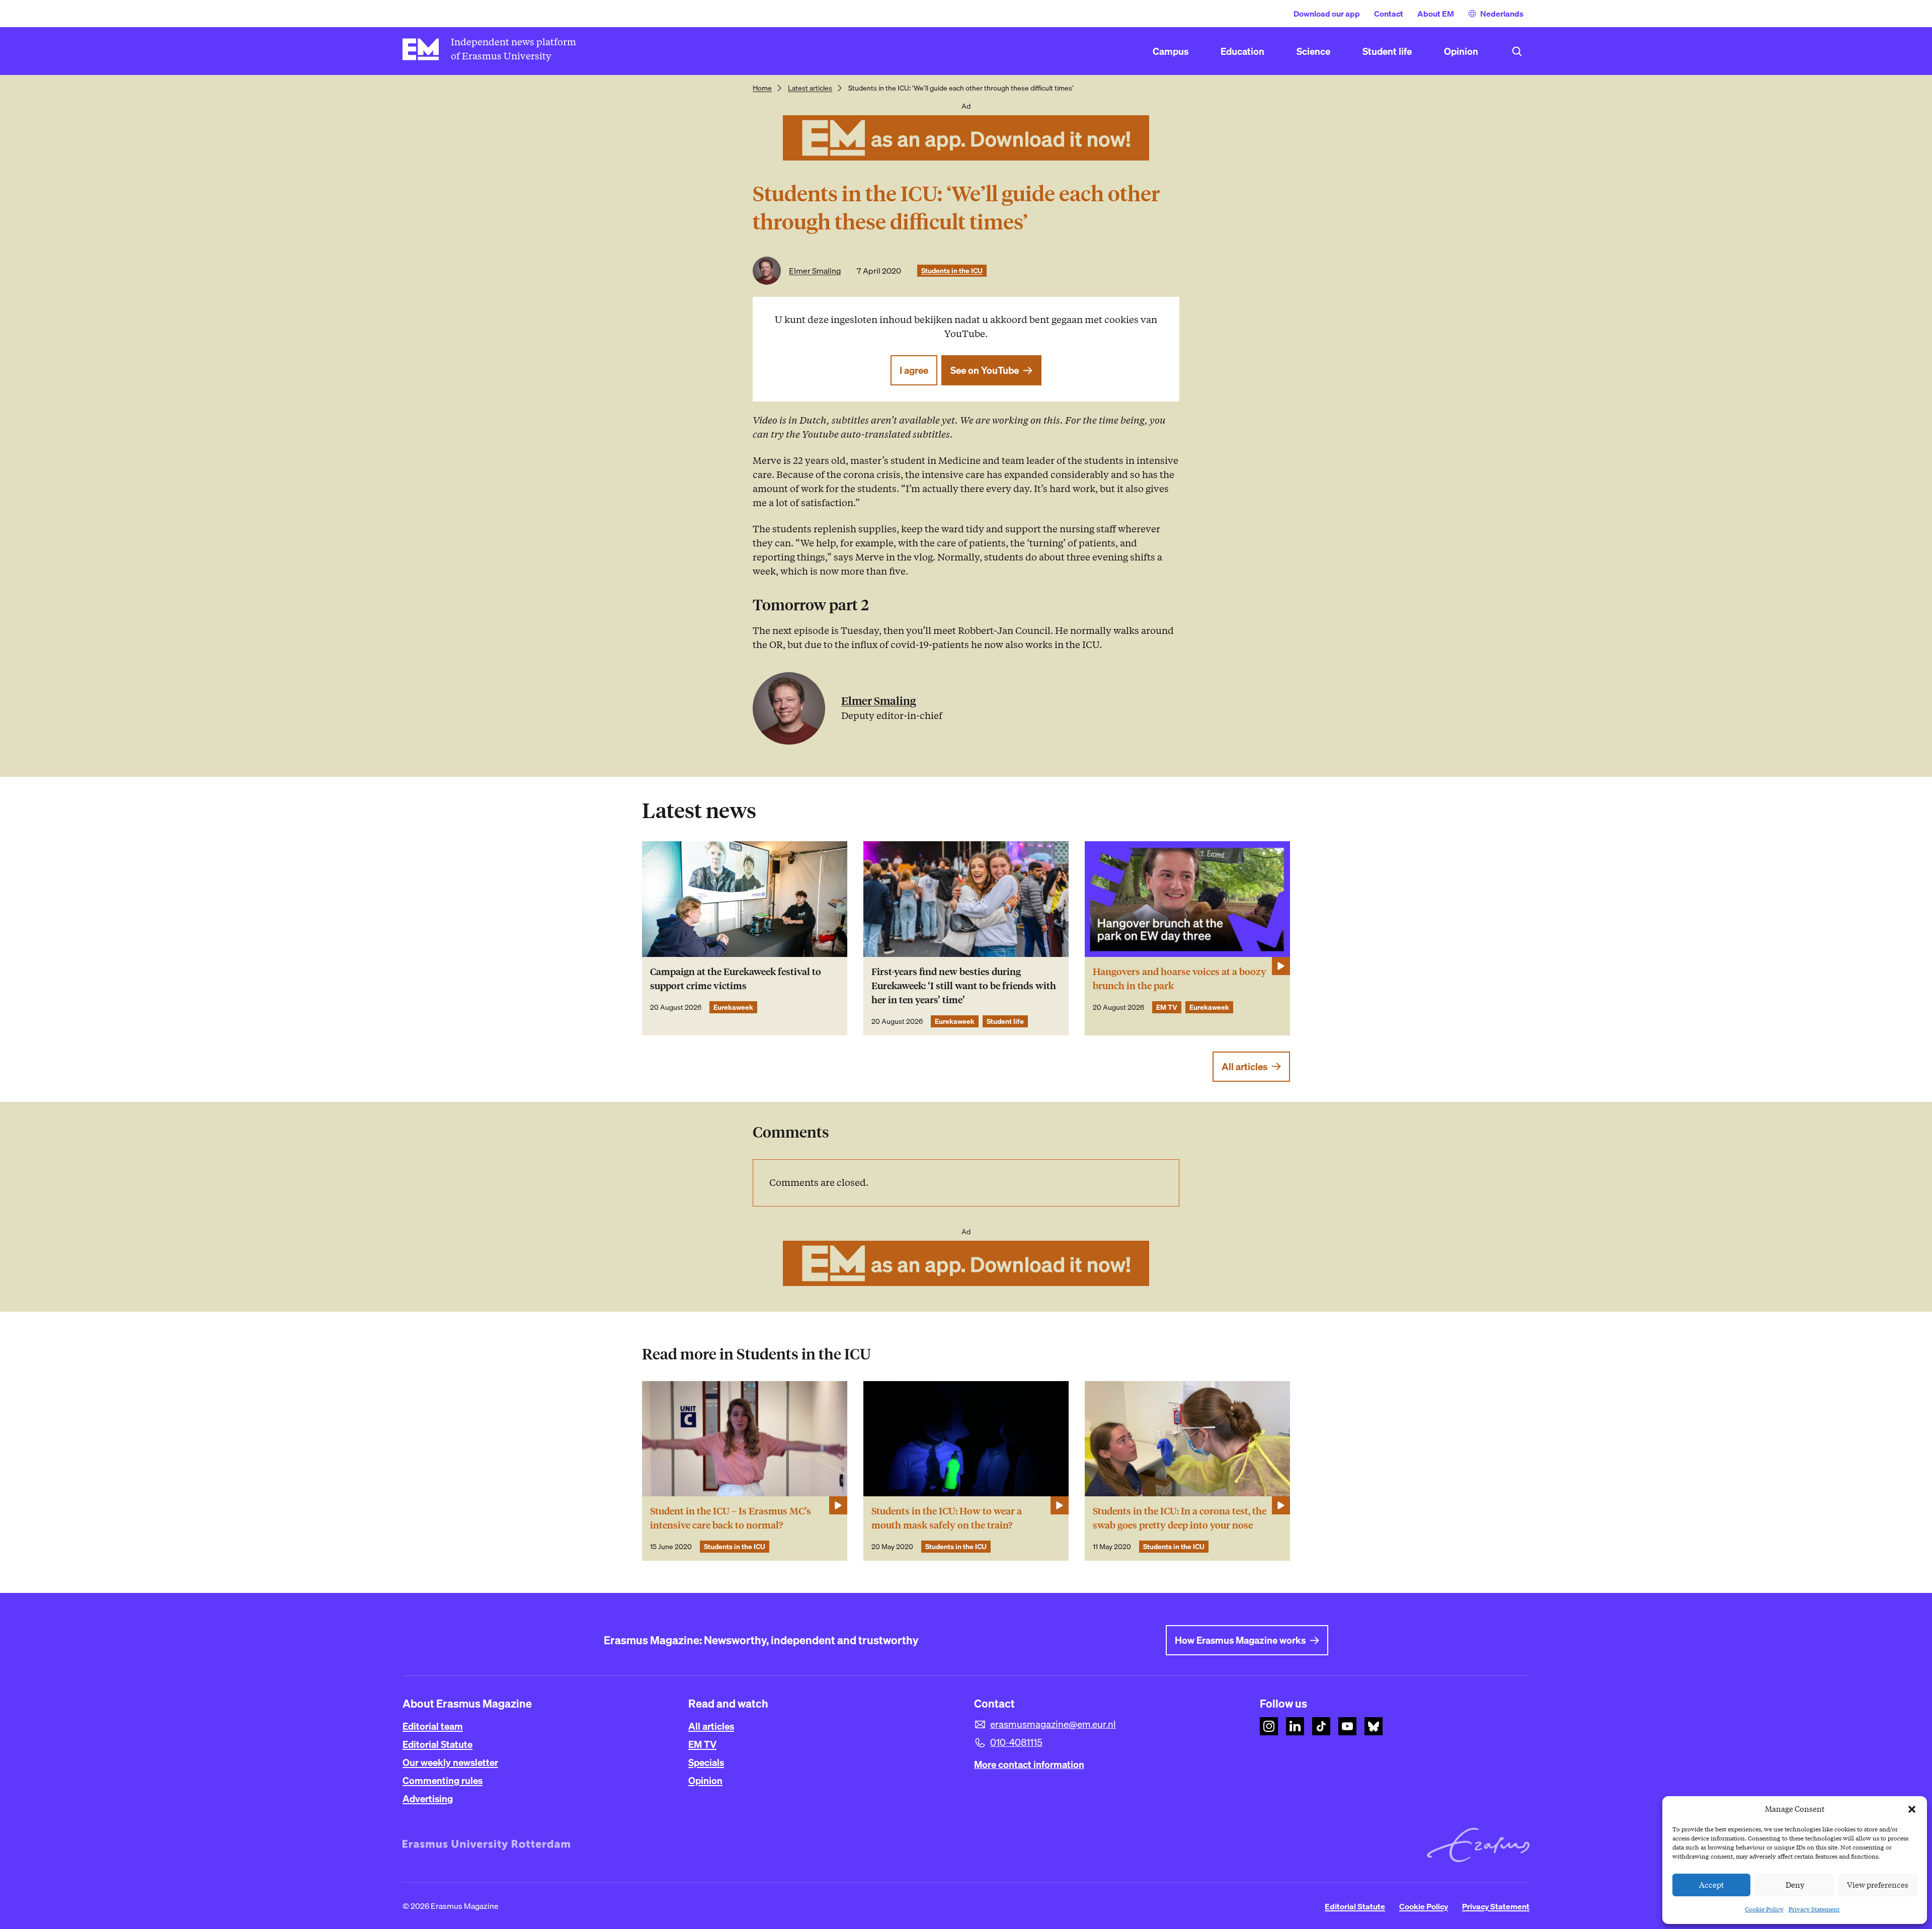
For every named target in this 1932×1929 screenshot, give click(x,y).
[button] (1912, 1809)
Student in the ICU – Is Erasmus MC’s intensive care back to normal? (731, 1518)
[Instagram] (1269, 1726)
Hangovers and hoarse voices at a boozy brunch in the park (1180, 979)
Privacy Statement (1814, 1909)
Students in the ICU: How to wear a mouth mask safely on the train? (947, 1518)
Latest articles (810, 88)
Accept (1712, 1885)
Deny (1795, 1885)
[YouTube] (1347, 1726)
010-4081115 (1016, 1742)
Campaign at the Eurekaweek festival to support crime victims (736, 979)
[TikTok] (1321, 1726)
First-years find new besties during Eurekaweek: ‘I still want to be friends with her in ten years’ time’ (964, 986)
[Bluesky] (1374, 1726)
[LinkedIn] (1295, 1726)
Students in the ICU (952, 271)
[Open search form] (1517, 51)
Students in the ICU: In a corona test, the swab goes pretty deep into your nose (1180, 1518)
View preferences (1878, 1885)
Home (762, 88)
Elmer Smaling (815, 271)
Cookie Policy (1764, 1909)
